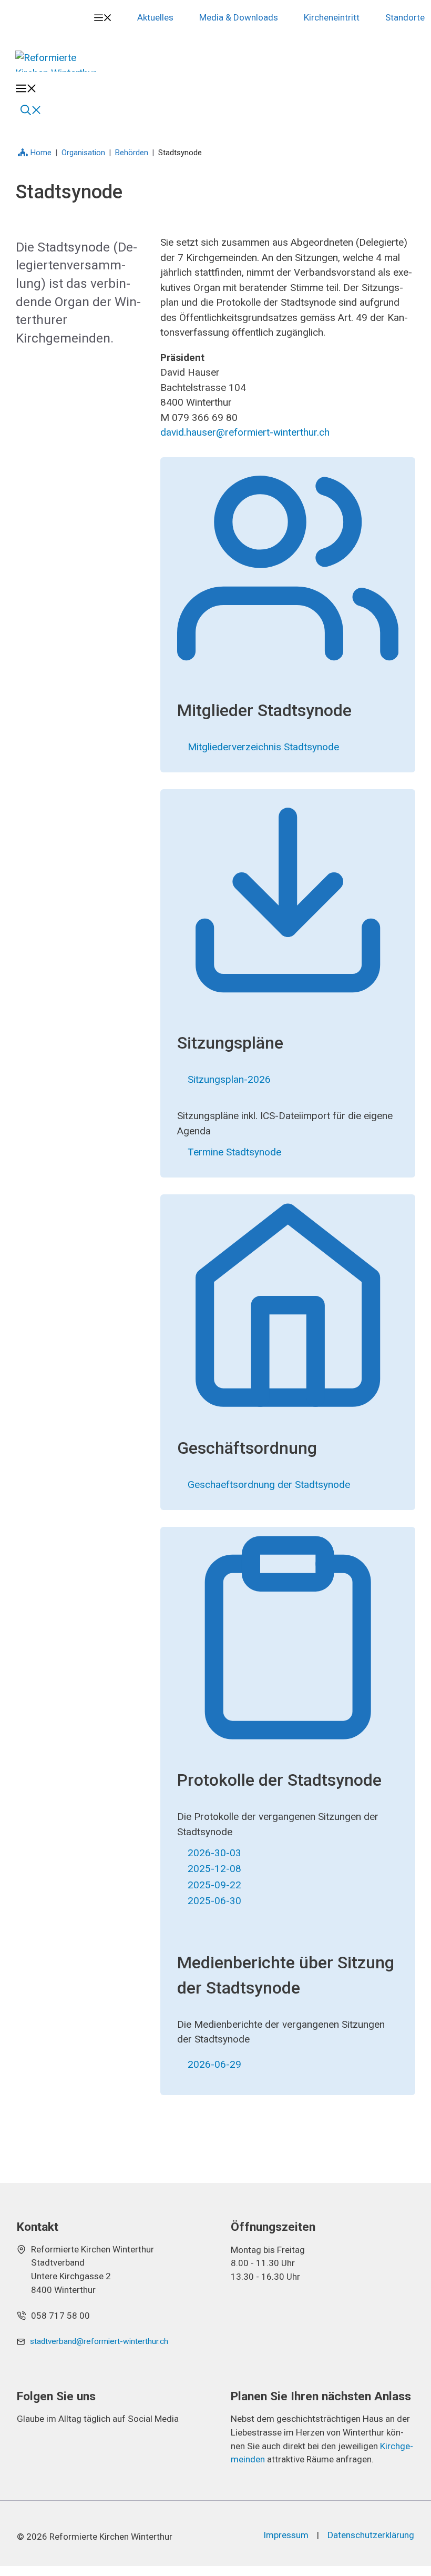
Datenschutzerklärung (371, 2535)
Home (41, 153)
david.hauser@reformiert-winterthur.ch (245, 432)
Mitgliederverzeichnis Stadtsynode (263, 747)
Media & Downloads (239, 17)
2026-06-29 (214, 2064)
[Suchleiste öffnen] (31, 109)
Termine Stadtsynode (234, 1152)
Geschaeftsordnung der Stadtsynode (269, 1485)
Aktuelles (155, 17)
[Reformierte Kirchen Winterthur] (62, 61)
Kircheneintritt (332, 17)
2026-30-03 (214, 1853)
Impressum (286, 2535)
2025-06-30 (214, 1901)
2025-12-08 (214, 1869)
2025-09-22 (214, 1885)
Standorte (405, 17)
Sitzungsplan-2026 (229, 1079)
